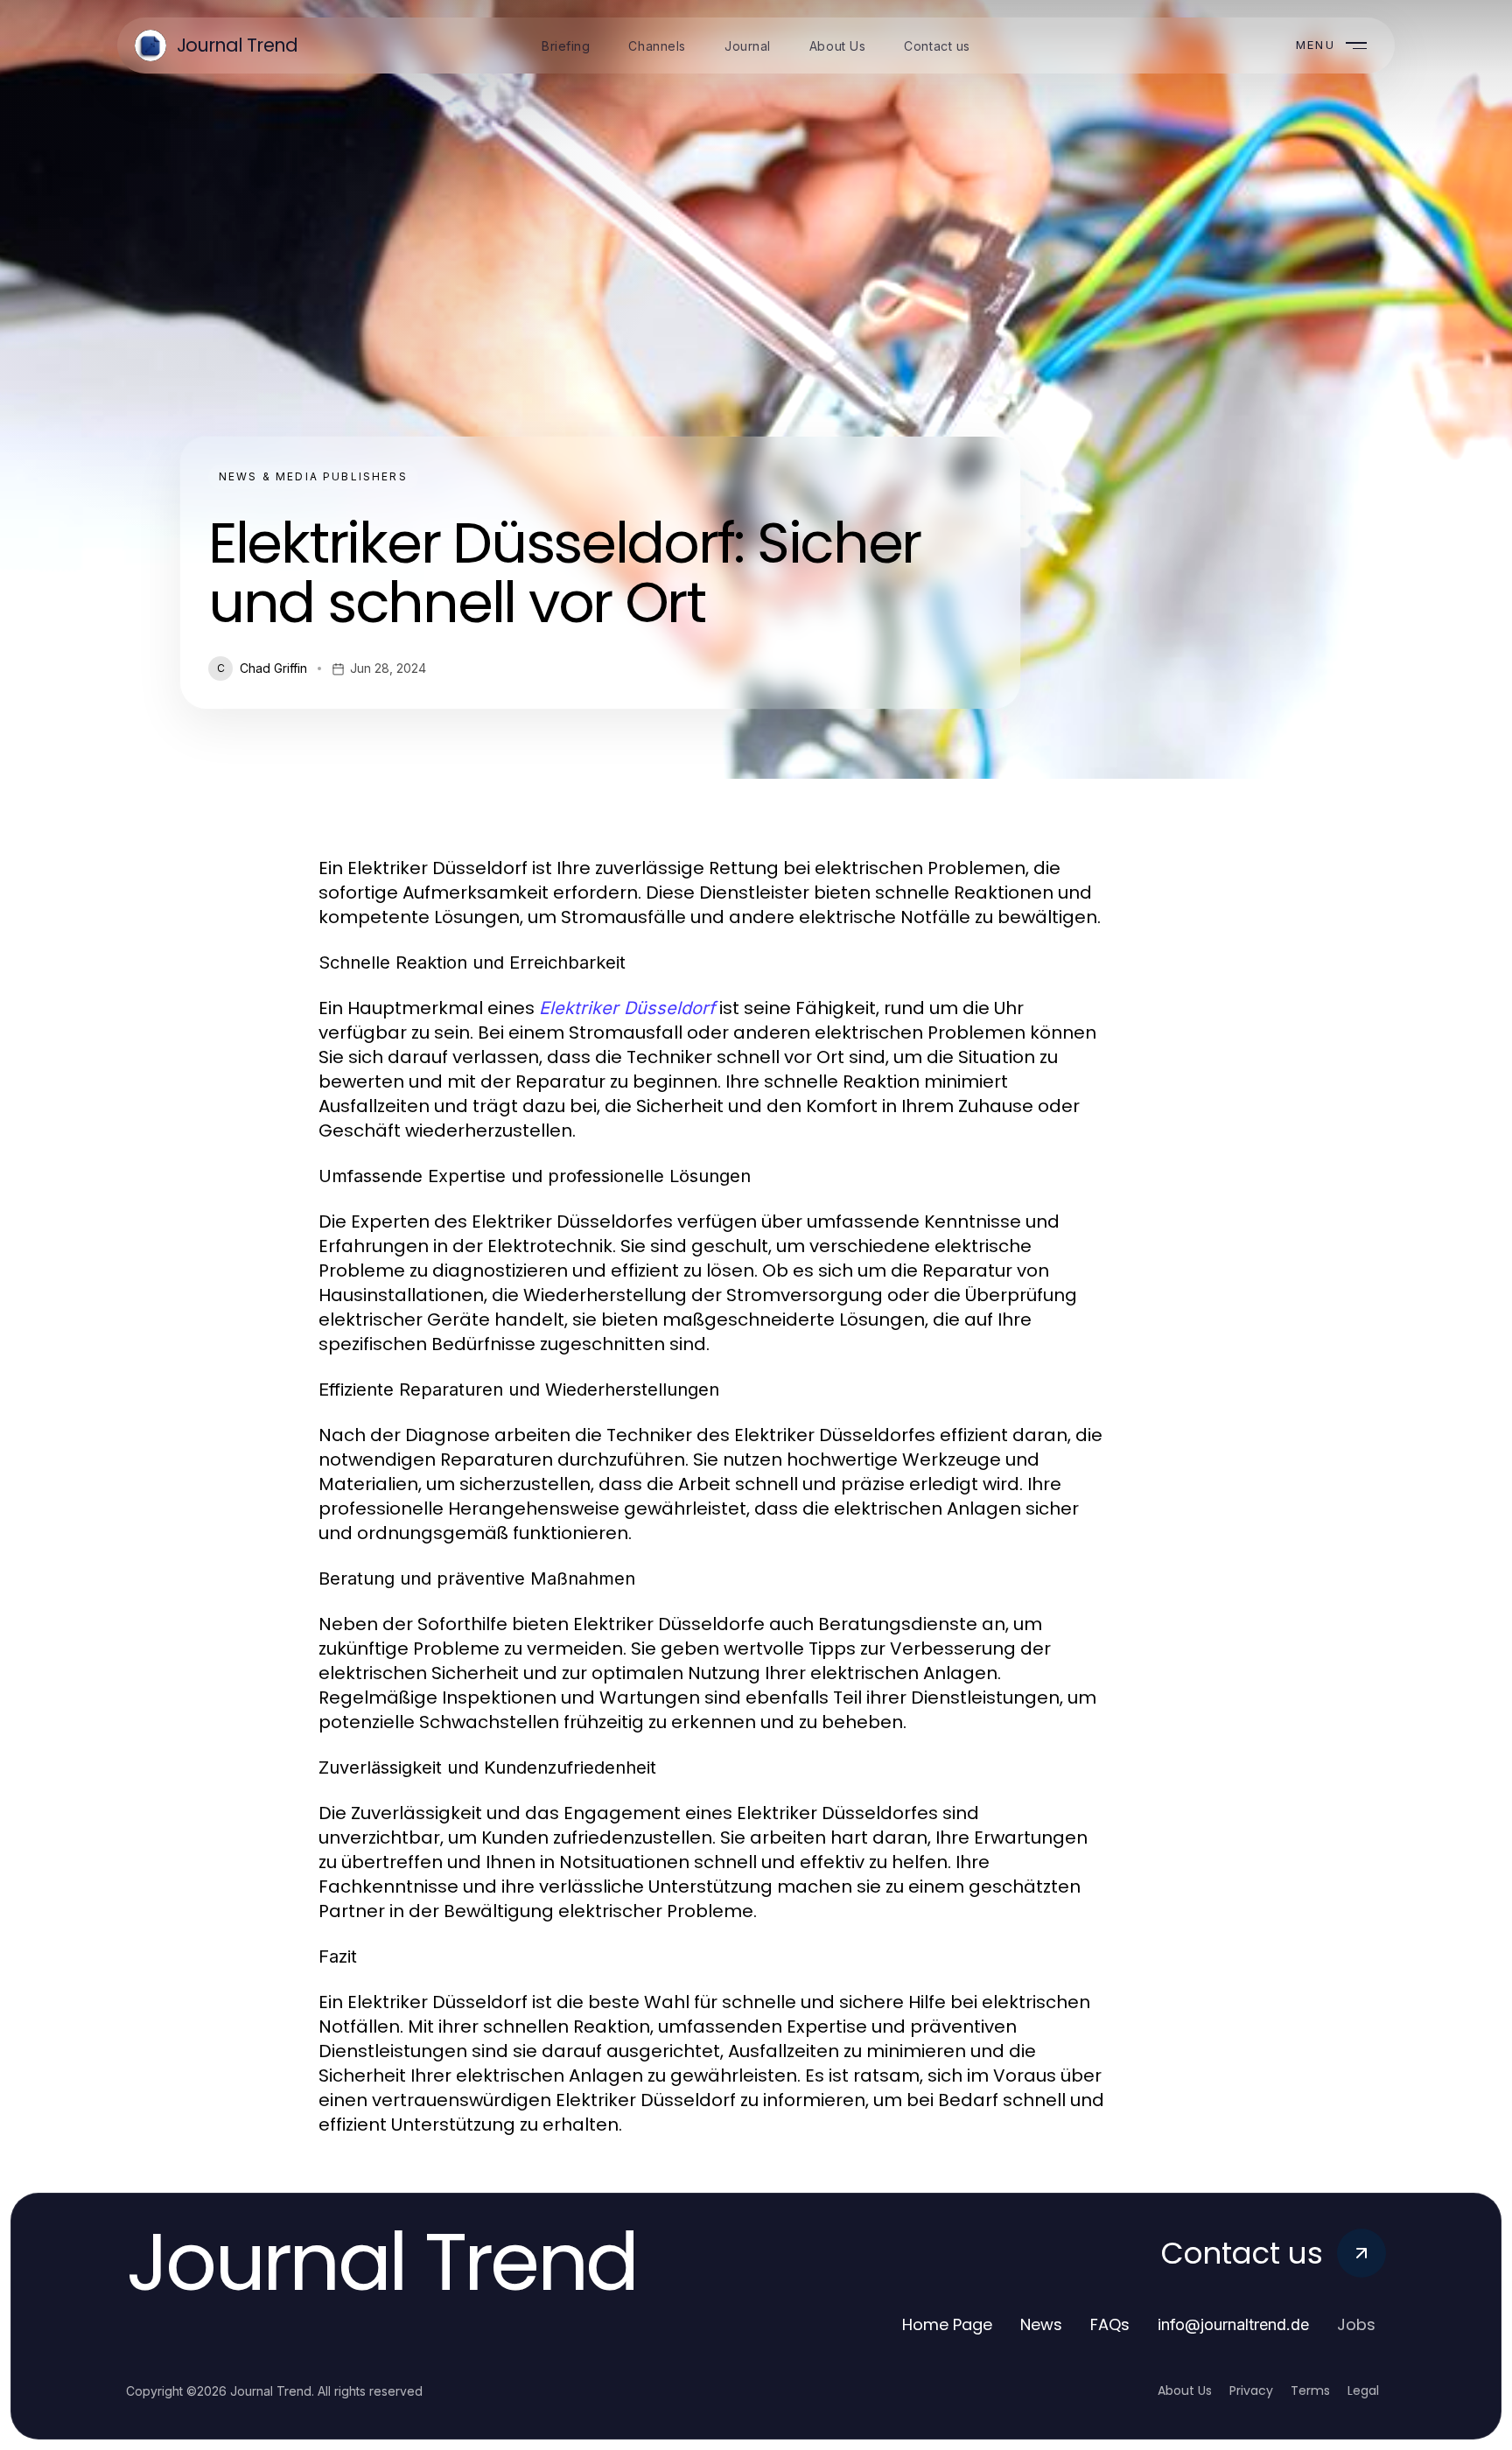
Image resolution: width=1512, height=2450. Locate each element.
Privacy (1251, 2390)
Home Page (947, 2324)
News (1041, 2324)
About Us (1185, 2390)
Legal (1363, 2390)
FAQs (1110, 2324)
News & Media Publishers (313, 476)
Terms (1310, 2390)
